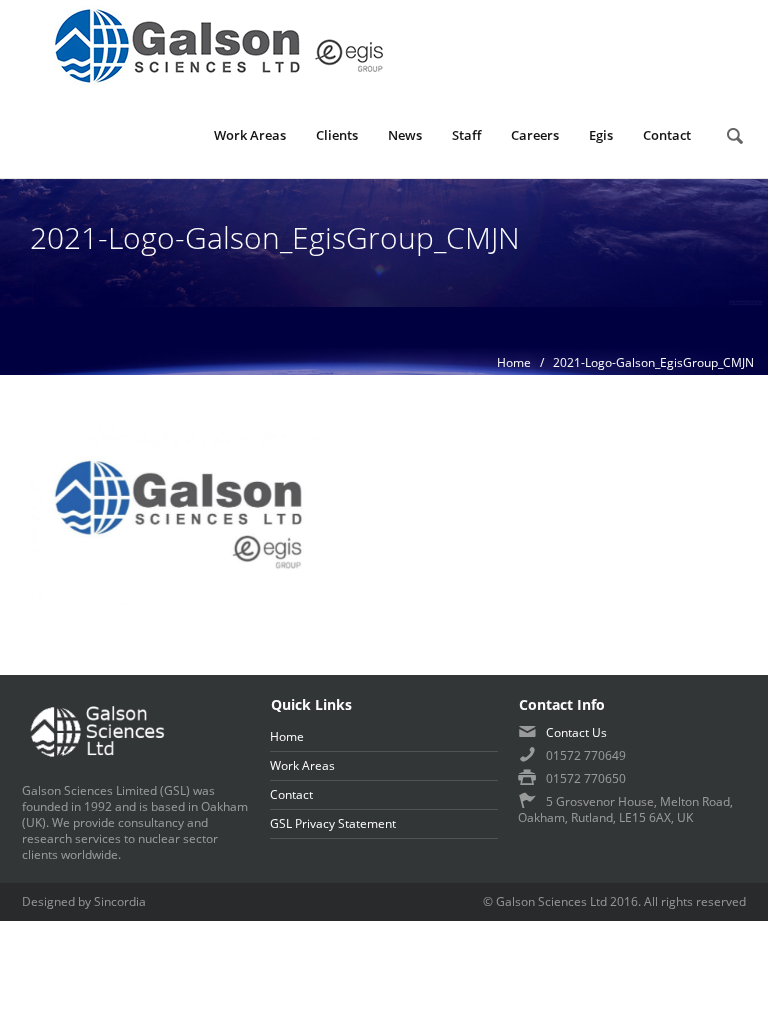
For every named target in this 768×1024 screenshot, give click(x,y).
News (405, 135)
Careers (535, 135)
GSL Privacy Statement (333, 823)
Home (514, 362)
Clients (337, 135)
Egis (601, 135)
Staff (466, 135)
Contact (667, 135)
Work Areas (250, 135)
